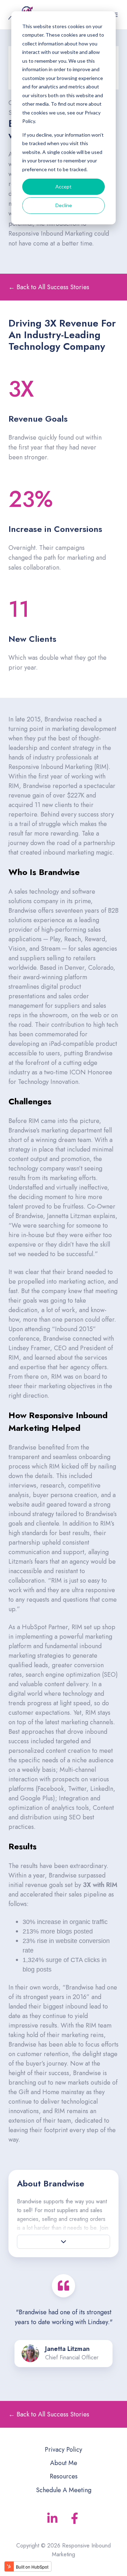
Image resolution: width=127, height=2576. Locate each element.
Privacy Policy (64, 2450)
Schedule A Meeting (64, 2490)
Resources (64, 2476)
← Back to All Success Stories (49, 287)
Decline (64, 205)
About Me (64, 2463)
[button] (64, 2242)
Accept (64, 187)
